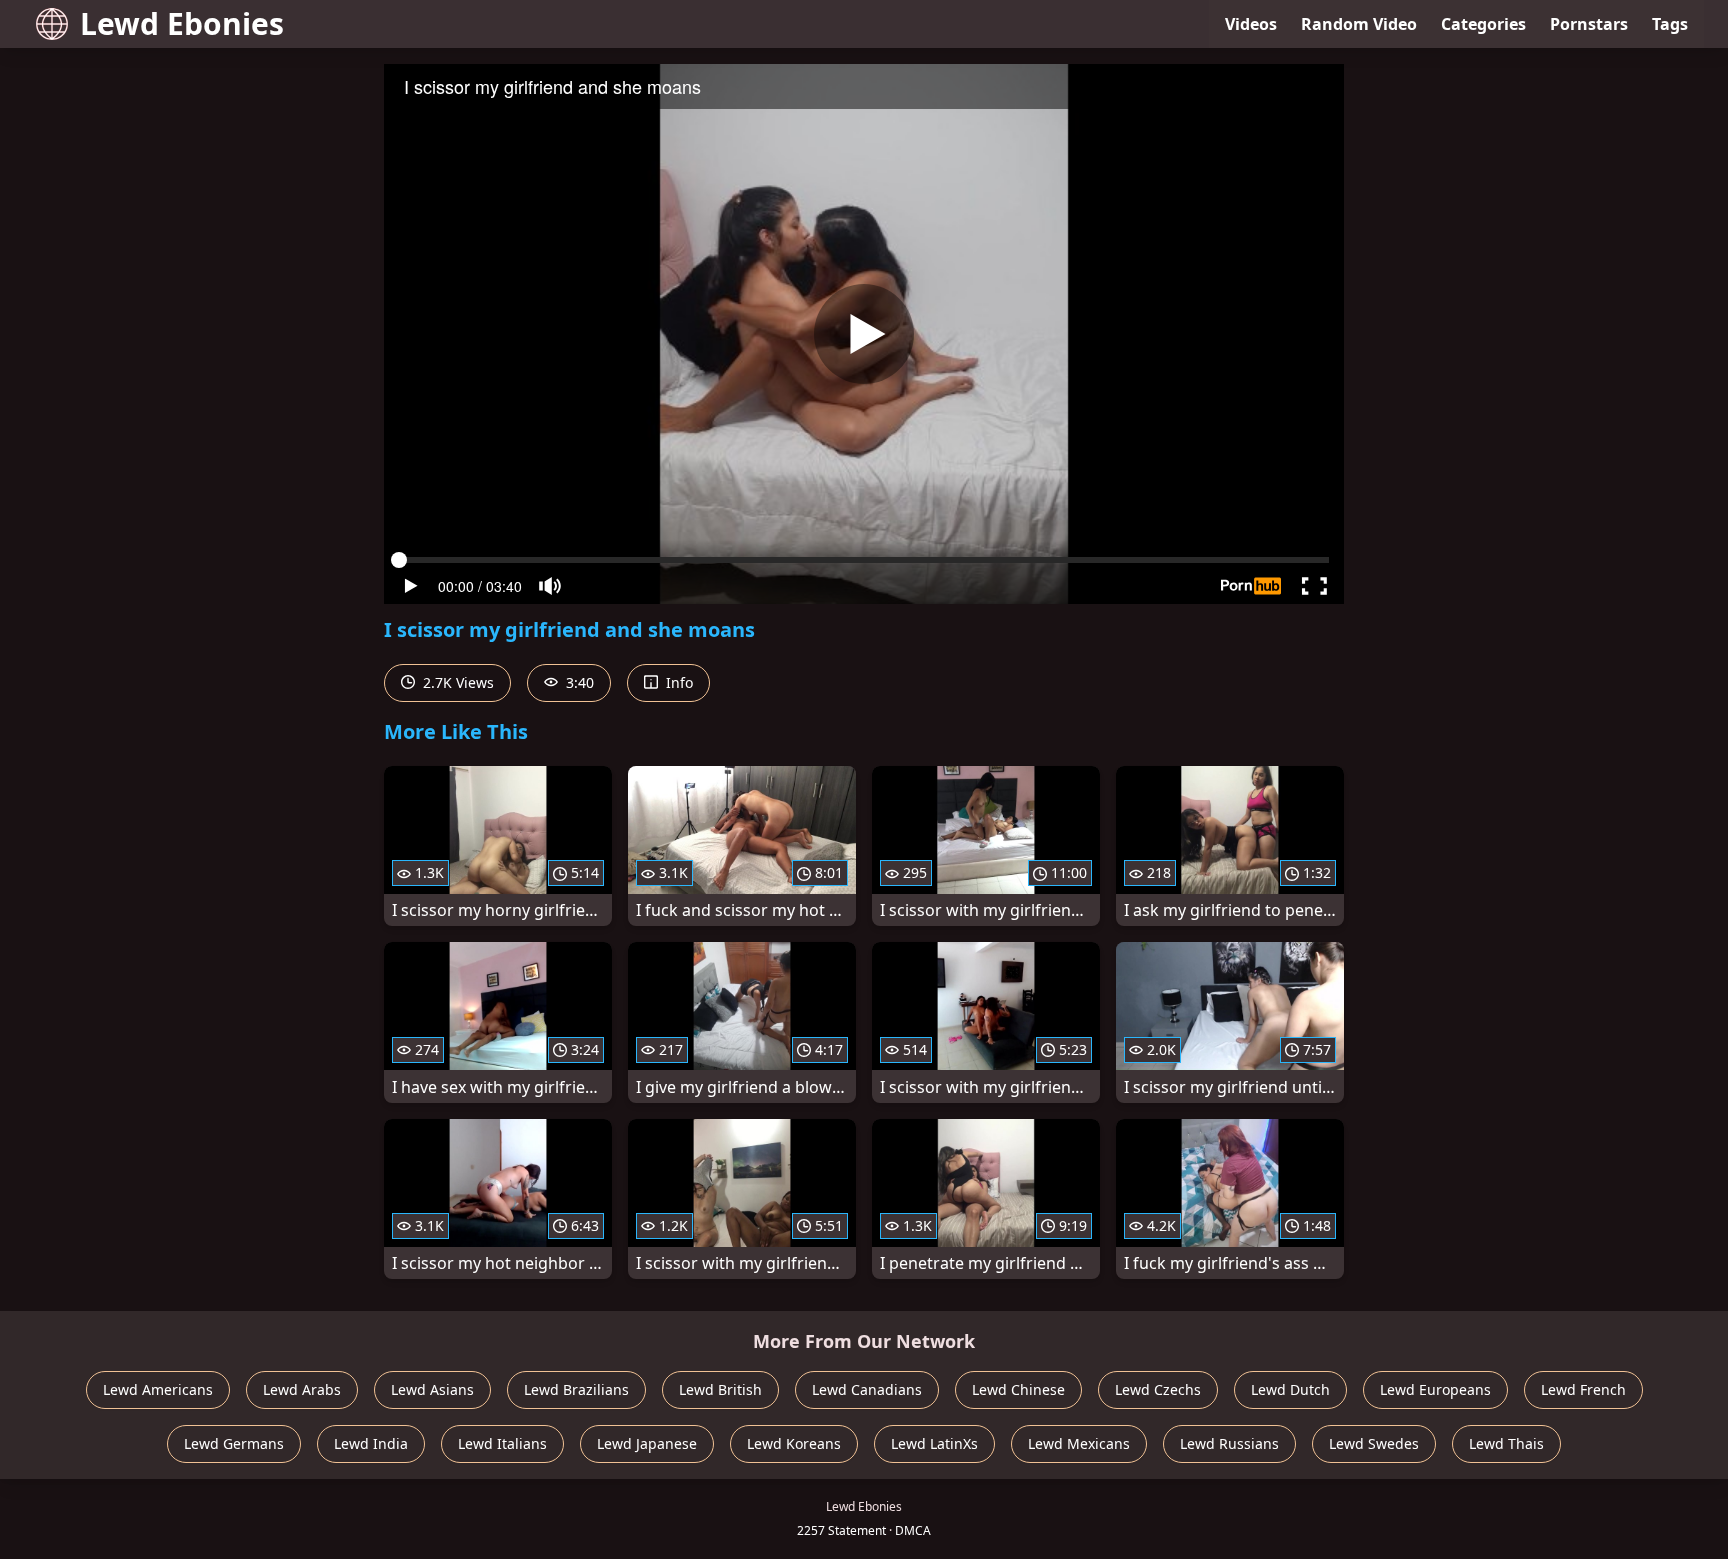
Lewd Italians (502, 1443)
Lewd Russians (1229, 1443)
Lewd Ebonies (182, 23)
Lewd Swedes (1374, 1443)
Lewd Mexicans (1079, 1443)
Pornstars (1589, 24)
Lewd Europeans (1435, 1389)
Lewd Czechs (1158, 1389)
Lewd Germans (234, 1443)
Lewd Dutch (1290, 1389)
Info (677, 682)
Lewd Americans (158, 1389)
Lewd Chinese (1018, 1389)
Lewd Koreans (794, 1443)
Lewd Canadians (867, 1389)
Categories (1483, 24)
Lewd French (1583, 1389)
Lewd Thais (1506, 1443)
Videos (1251, 24)
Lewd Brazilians (576, 1389)
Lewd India (371, 1443)
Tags (1670, 24)
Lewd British (720, 1389)
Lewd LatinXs (934, 1443)
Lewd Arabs (302, 1389)
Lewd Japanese (647, 1443)
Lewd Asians (432, 1389)
